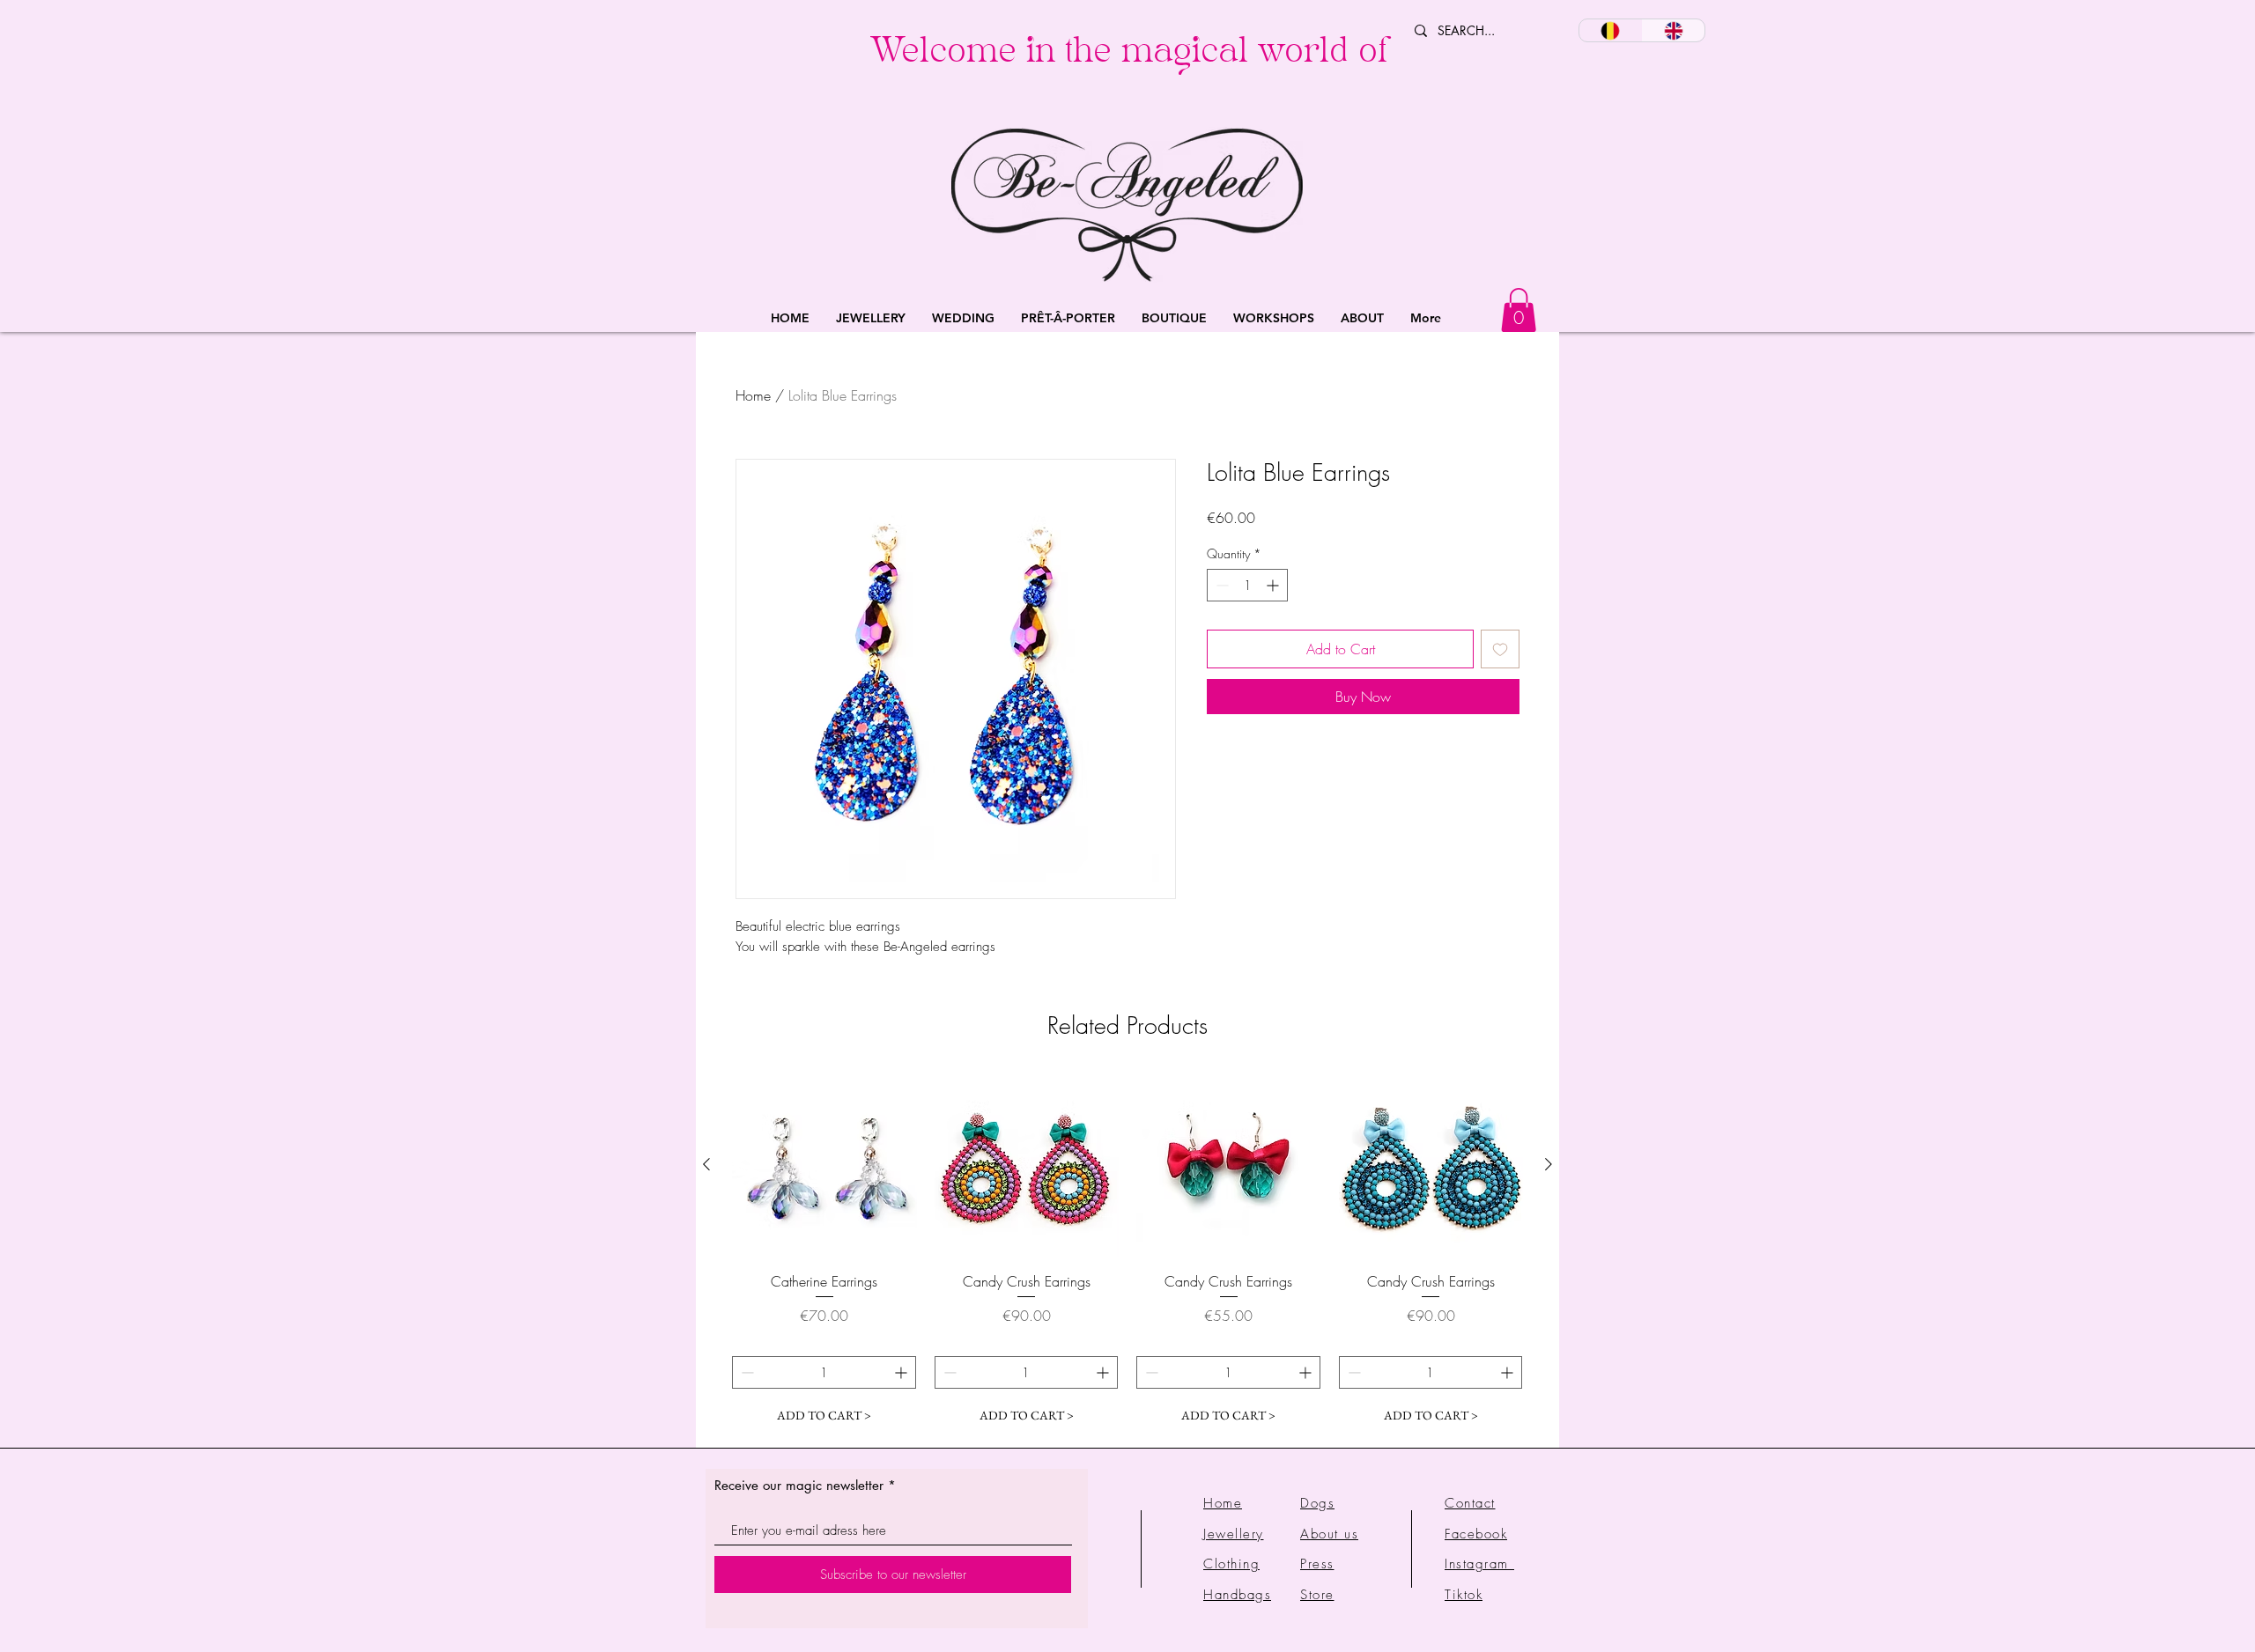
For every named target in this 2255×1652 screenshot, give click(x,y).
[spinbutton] (1247, 585)
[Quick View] (824, 1165)
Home (753, 395)
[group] (1127, 1252)
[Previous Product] (706, 1164)
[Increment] (1274, 585)
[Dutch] (1611, 30)
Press (1317, 1564)
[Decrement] (1220, 585)
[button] (871, 318)
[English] (1674, 30)
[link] (1519, 310)
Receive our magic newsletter (799, 1485)
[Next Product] (1549, 1164)
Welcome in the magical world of (1129, 55)
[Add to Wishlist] (1500, 649)
